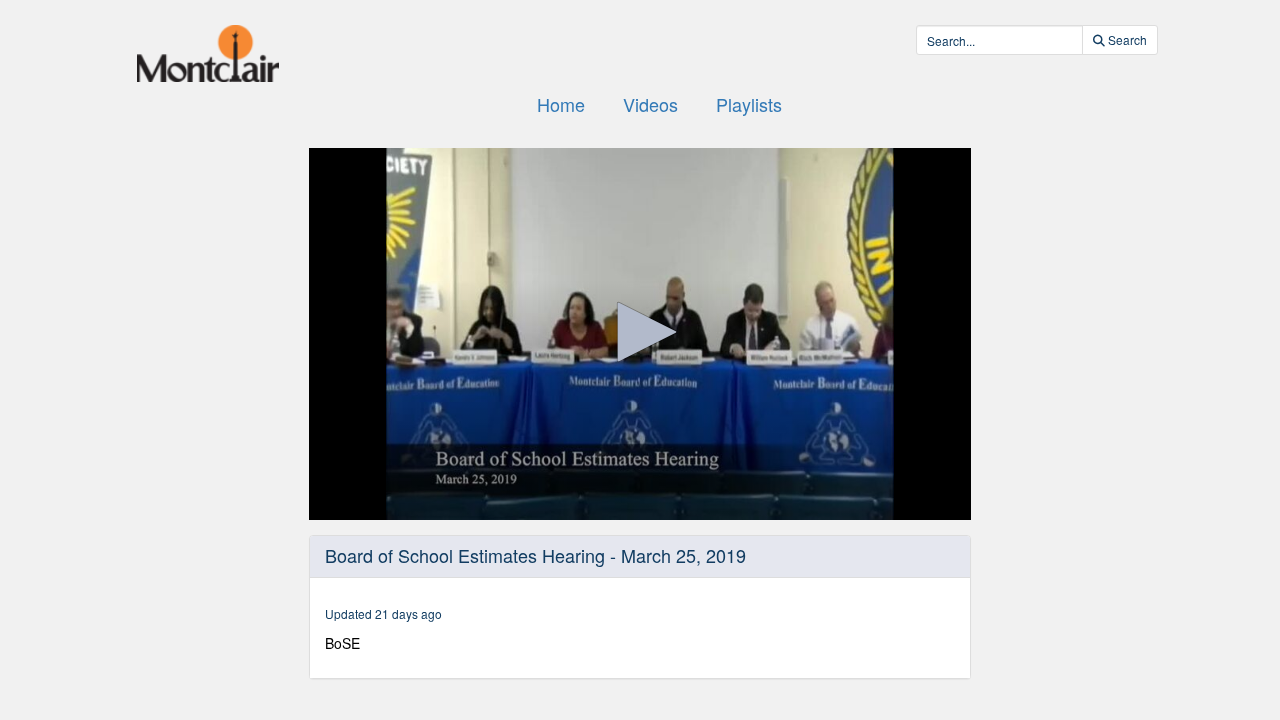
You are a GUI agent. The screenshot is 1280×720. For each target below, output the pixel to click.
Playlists (749, 104)
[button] (640, 332)
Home (561, 104)
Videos (650, 104)
